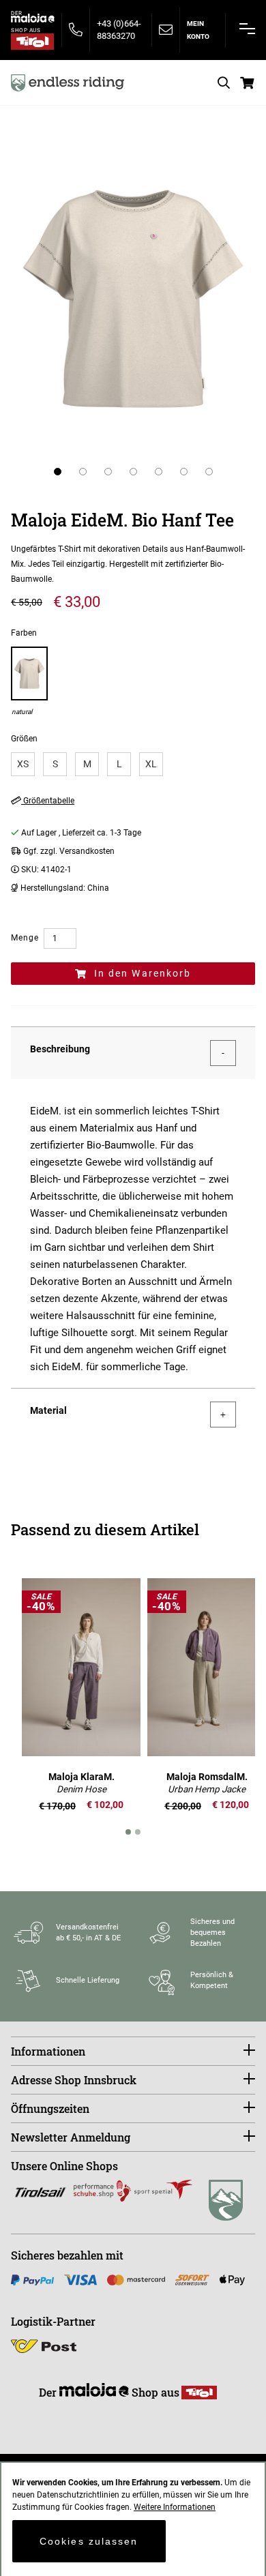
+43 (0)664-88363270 (119, 30)
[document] (133, 2519)
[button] (58, 472)
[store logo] (68, 83)
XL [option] (151, 764)
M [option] (87, 764)
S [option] (55, 764)
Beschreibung (60, 1049)
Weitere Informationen (175, 2507)
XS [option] (23, 764)
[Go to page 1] (128, 1832)
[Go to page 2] (138, 1832)
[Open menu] (247, 29)
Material (48, 1410)
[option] (29, 681)
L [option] (119, 764)
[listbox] (133, 764)
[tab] (133, 1053)
